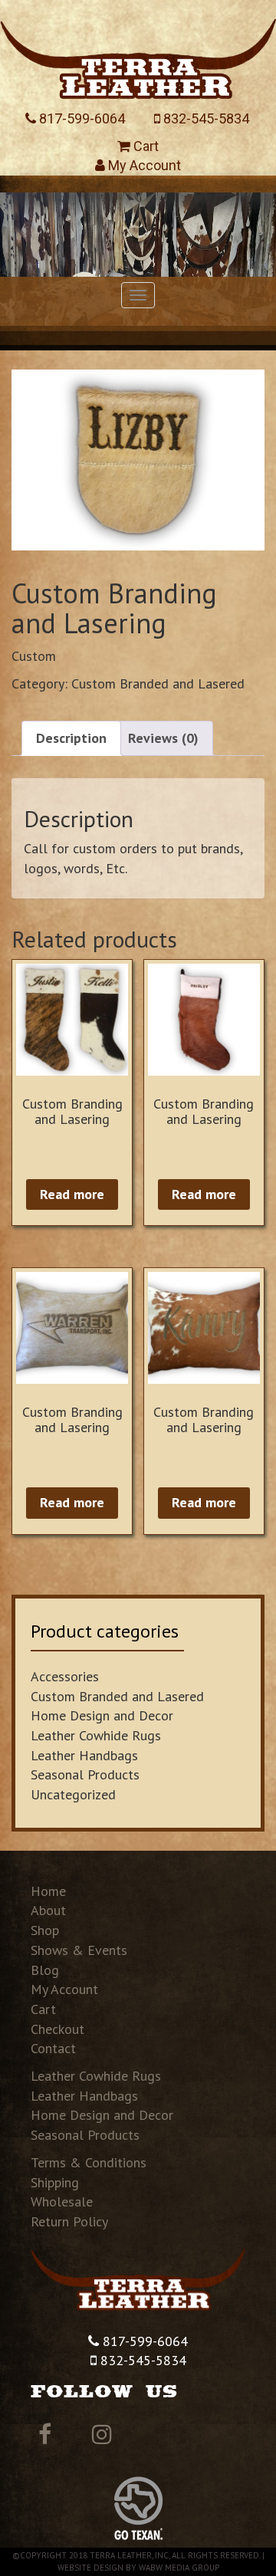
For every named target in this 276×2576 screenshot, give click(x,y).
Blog (45, 1970)
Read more (72, 1194)
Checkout (58, 2029)
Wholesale (62, 2201)
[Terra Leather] (138, 54)
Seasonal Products (85, 1774)
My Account (143, 165)
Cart (145, 146)
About (48, 1910)
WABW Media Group (179, 2568)
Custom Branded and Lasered (158, 683)
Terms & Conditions (89, 2162)
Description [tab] (71, 738)
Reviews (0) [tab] (163, 738)
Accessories (65, 1676)
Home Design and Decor (102, 1715)
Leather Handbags (84, 1755)
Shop (45, 1930)
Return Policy (69, 2221)
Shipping (55, 2182)
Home (48, 1891)
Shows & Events (79, 1950)
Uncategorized (73, 1794)
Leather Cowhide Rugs (96, 1735)
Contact (53, 2048)
